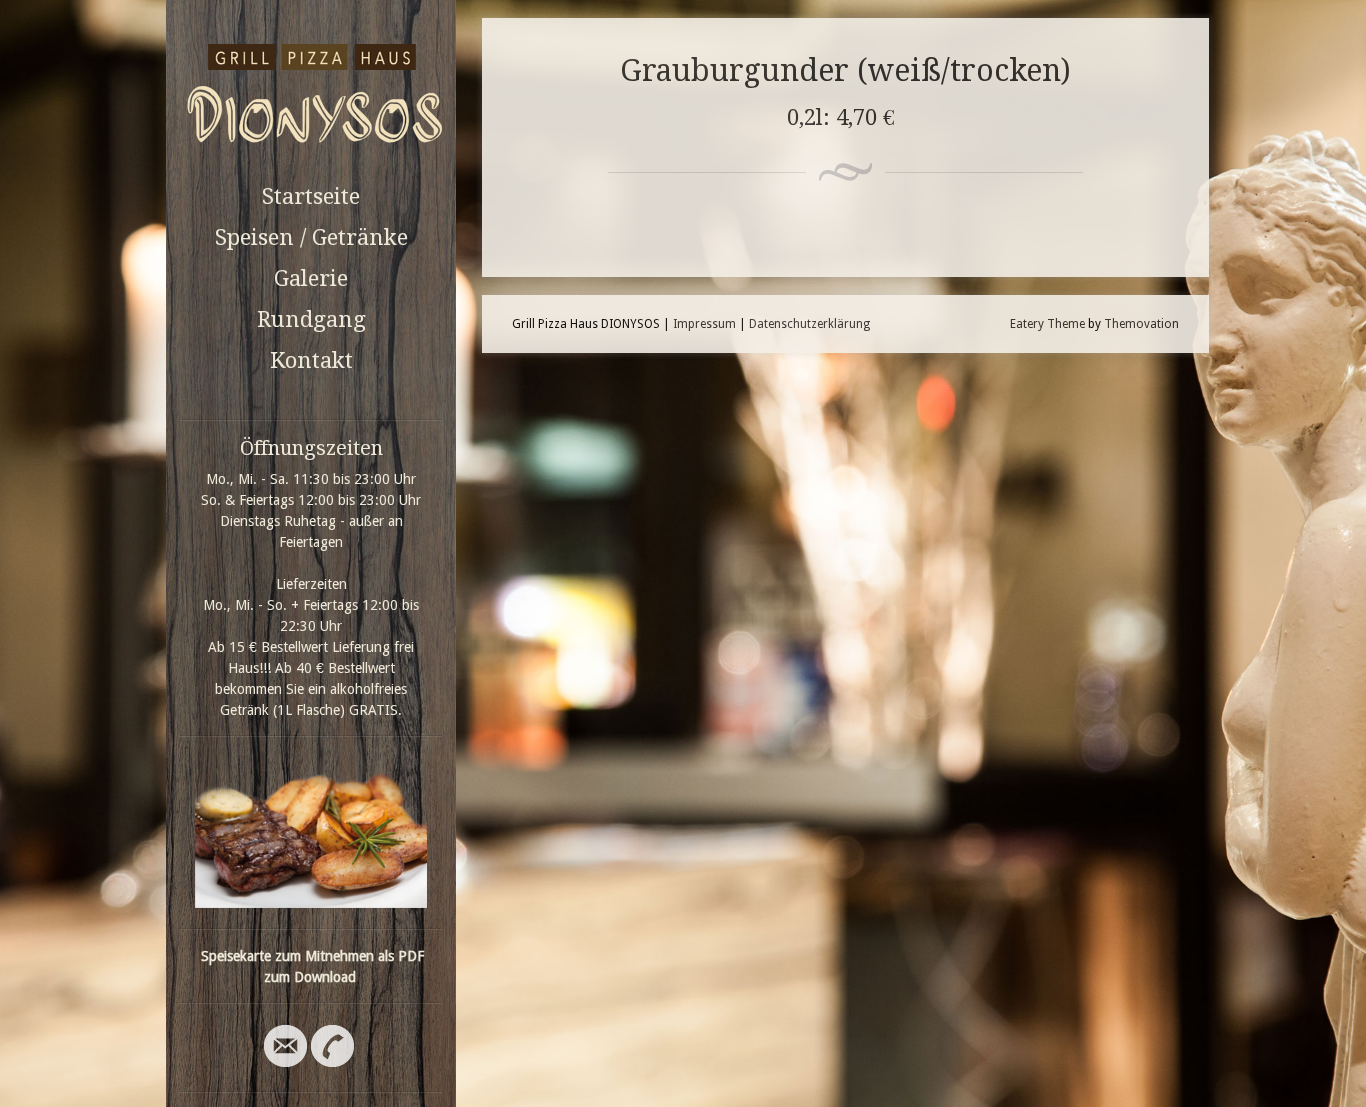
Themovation (1141, 324)
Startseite (311, 196)
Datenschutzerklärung (809, 324)
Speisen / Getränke (311, 237)
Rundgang (311, 319)
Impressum (704, 324)
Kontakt (311, 360)
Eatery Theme (1047, 324)
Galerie (311, 278)
